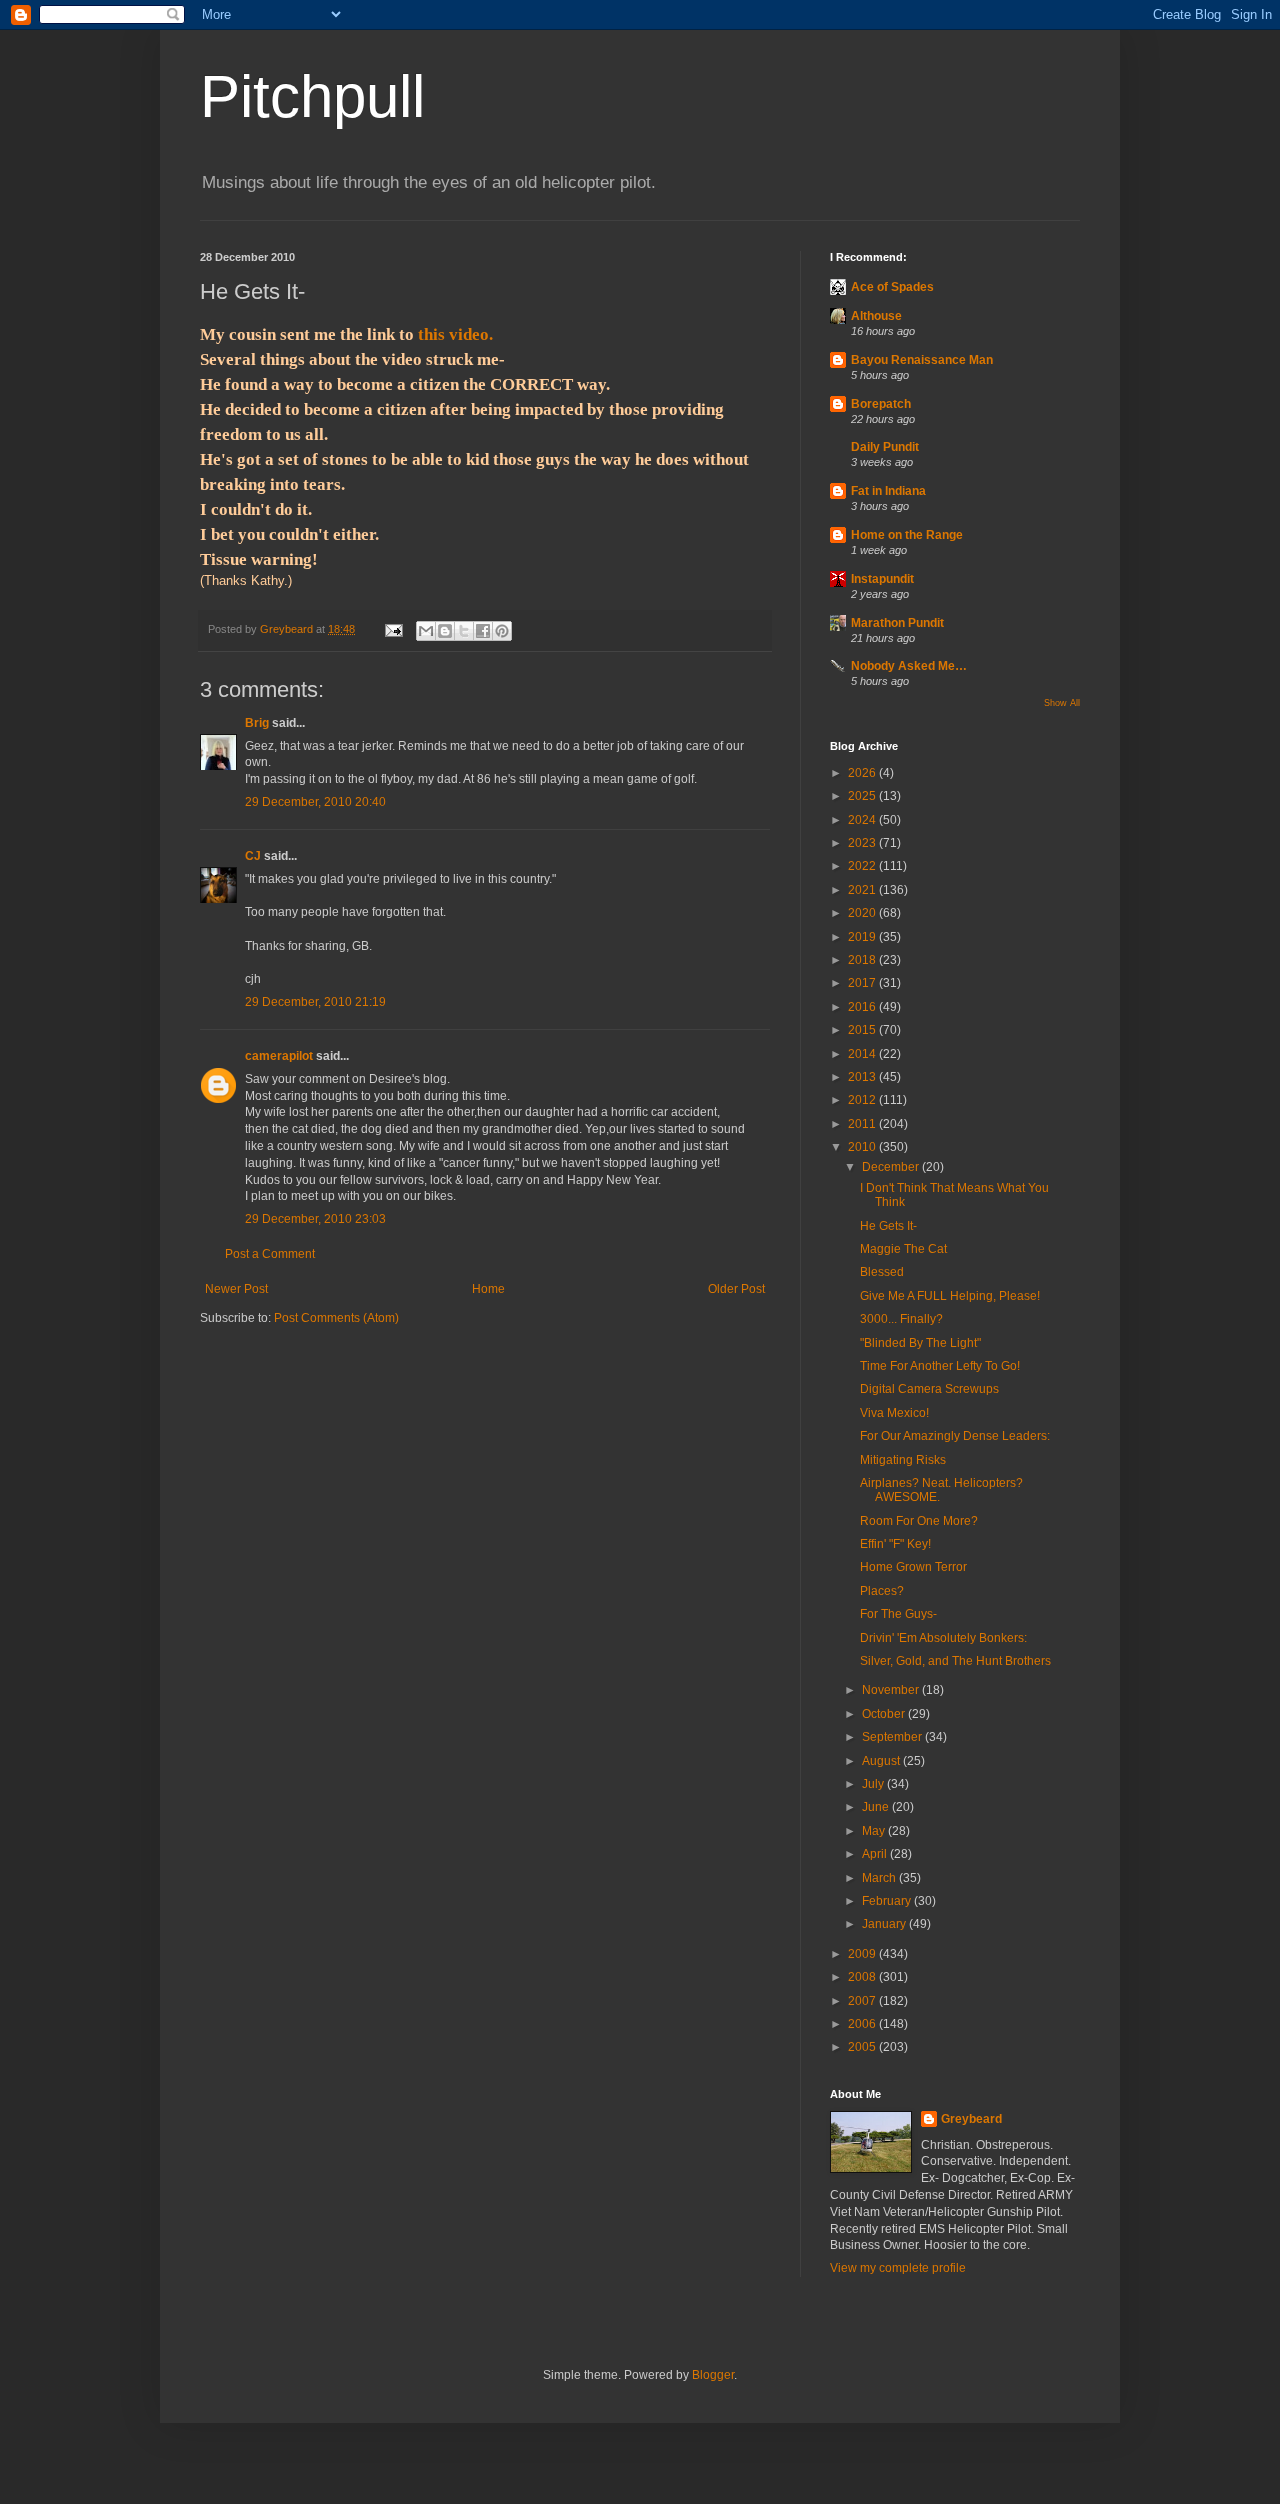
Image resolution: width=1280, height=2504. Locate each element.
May (875, 1831)
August (882, 1761)
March (880, 1878)
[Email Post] (393, 629)
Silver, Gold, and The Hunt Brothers (955, 1661)
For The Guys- (898, 1614)
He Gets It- (888, 1226)
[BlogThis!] (445, 631)
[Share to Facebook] (483, 631)
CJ (253, 856)
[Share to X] (464, 631)
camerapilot (279, 1056)
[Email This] (426, 631)
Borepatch (881, 404)
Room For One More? (919, 1521)
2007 (863, 2001)
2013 (863, 1077)
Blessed (882, 1272)
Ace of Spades (892, 287)
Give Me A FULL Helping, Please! (950, 1296)
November (892, 1690)
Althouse (876, 316)
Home (488, 1289)
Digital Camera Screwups (929, 1389)
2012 (863, 1100)
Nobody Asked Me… (909, 666)
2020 (863, 913)
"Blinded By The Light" (920, 1343)
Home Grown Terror (913, 1567)
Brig (257, 723)
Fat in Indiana (888, 491)
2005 (863, 2047)
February (888, 1901)
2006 (863, 2024)
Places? (882, 1591)
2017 (863, 983)
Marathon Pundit (897, 623)
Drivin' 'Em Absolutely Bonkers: (943, 1638)
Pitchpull (312, 96)
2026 (863, 773)
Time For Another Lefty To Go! (940, 1366)
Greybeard (971, 2119)
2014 (863, 1054)
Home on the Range (907, 535)
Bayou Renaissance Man (922, 360)
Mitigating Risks (903, 1460)
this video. (455, 334)
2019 (863, 937)
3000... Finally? (901, 1319)
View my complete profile (898, 2268)
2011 (863, 1124)
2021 (863, 890)
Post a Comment (270, 1254)
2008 (863, 1977)
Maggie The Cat (903, 1249)
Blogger (713, 2375)
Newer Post (236, 1289)
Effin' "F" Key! (895, 1544)
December (892, 1167)
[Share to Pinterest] (502, 631)
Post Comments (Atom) (336, 1318)
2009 (863, 1954)
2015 (863, 1030)
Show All (1062, 703)
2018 (863, 960)
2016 (863, 1007)
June (877, 1807)
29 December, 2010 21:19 (315, 1002)
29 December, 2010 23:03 (315, 1219)
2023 (863, 843)
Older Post (736, 1289)
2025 (863, 796)
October (885, 1714)
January (885, 1924)
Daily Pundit (885, 447)
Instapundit (882, 579)
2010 (863, 1147)
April (876, 1854)
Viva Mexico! (894, 1413)
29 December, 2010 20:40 (315, 802)
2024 (863, 820)
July (874, 1784)
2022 (863, 866)
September (893, 1737)
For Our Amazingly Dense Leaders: (955, 1436)
